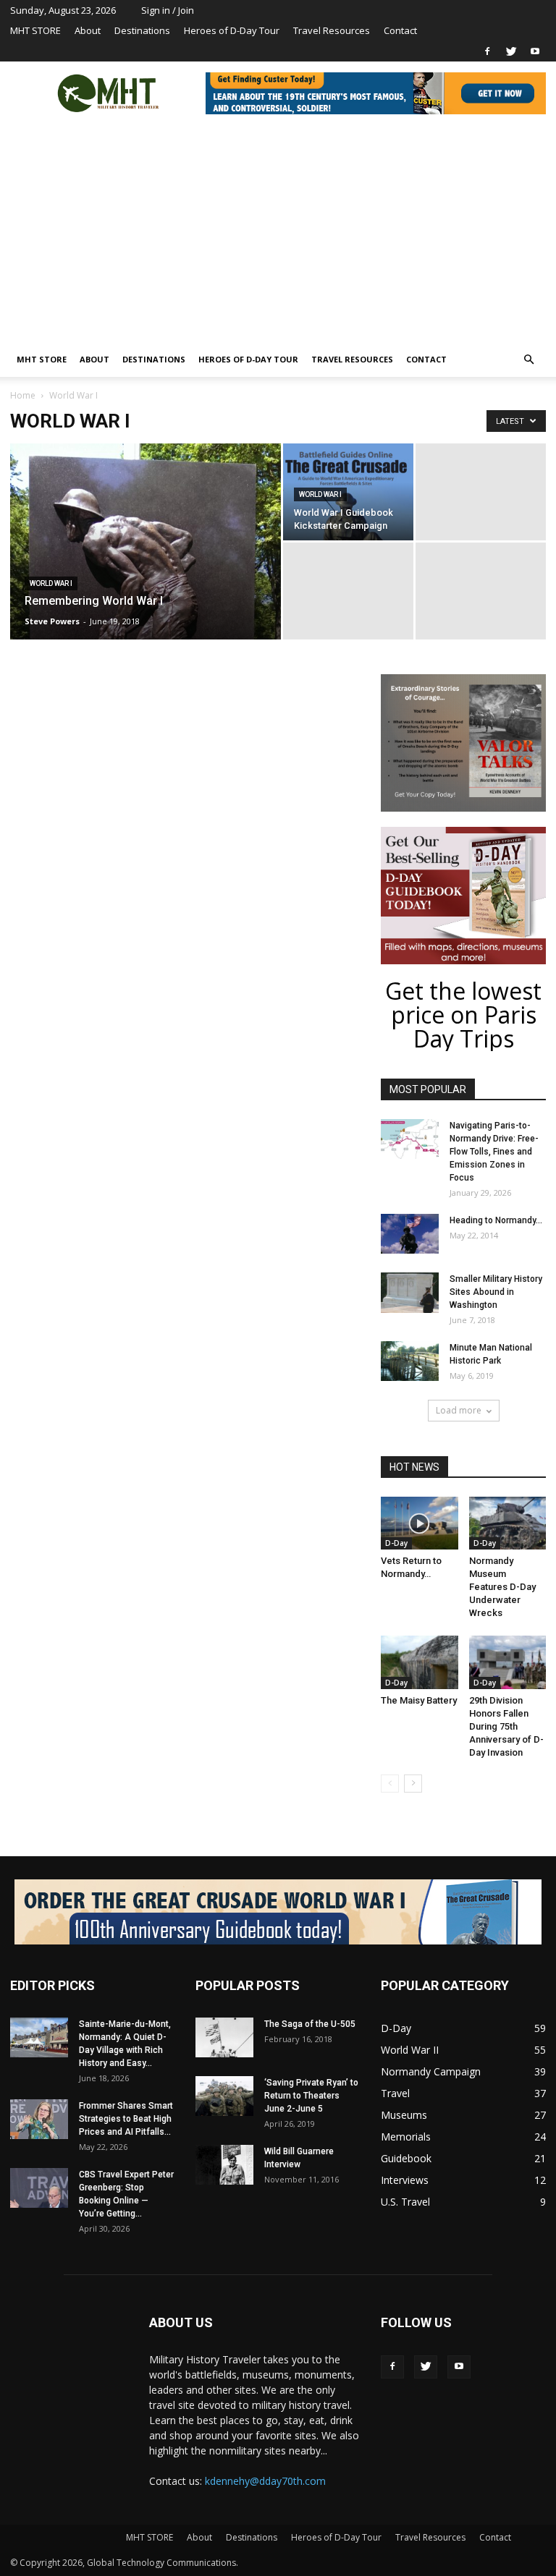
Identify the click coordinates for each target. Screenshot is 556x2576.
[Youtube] (535, 51)
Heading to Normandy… (496, 1220)
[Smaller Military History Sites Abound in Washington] (410, 1293)
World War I (51, 583)
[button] (528, 360)
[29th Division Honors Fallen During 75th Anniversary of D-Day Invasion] (508, 1662)
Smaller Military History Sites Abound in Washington (496, 1292)
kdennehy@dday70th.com (265, 2481)
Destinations (142, 30)
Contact (400, 30)
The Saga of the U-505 (310, 2024)
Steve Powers (52, 621)
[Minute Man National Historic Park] (410, 1361)
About (88, 30)
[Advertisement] (278, 234)
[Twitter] (511, 51)
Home (23, 395)
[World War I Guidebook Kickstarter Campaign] (348, 492)
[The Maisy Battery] (420, 1662)
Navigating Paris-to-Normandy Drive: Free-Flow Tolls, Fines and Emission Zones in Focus (494, 1152)
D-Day (396, 1543)
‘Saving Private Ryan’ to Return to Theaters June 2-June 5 (311, 2096)
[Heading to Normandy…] (410, 1234)
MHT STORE (35, 30)
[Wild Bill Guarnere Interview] (224, 2165)
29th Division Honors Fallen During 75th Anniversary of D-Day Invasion (506, 1726)
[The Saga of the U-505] (224, 2037)
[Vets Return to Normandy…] (420, 1523)
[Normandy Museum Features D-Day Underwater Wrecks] (508, 1523)
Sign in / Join (168, 10)
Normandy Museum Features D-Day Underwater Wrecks (502, 1587)
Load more (459, 1410)
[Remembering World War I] (146, 561)
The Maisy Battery (419, 1700)
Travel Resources (332, 30)
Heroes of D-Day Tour (232, 30)
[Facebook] (487, 51)
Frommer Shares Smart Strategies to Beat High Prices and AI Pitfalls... (126, 2119)
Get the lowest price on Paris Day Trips (463, 1015)
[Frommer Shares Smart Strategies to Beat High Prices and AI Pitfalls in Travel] (39, 2119)
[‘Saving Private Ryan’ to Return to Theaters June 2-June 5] (224, 2096)
